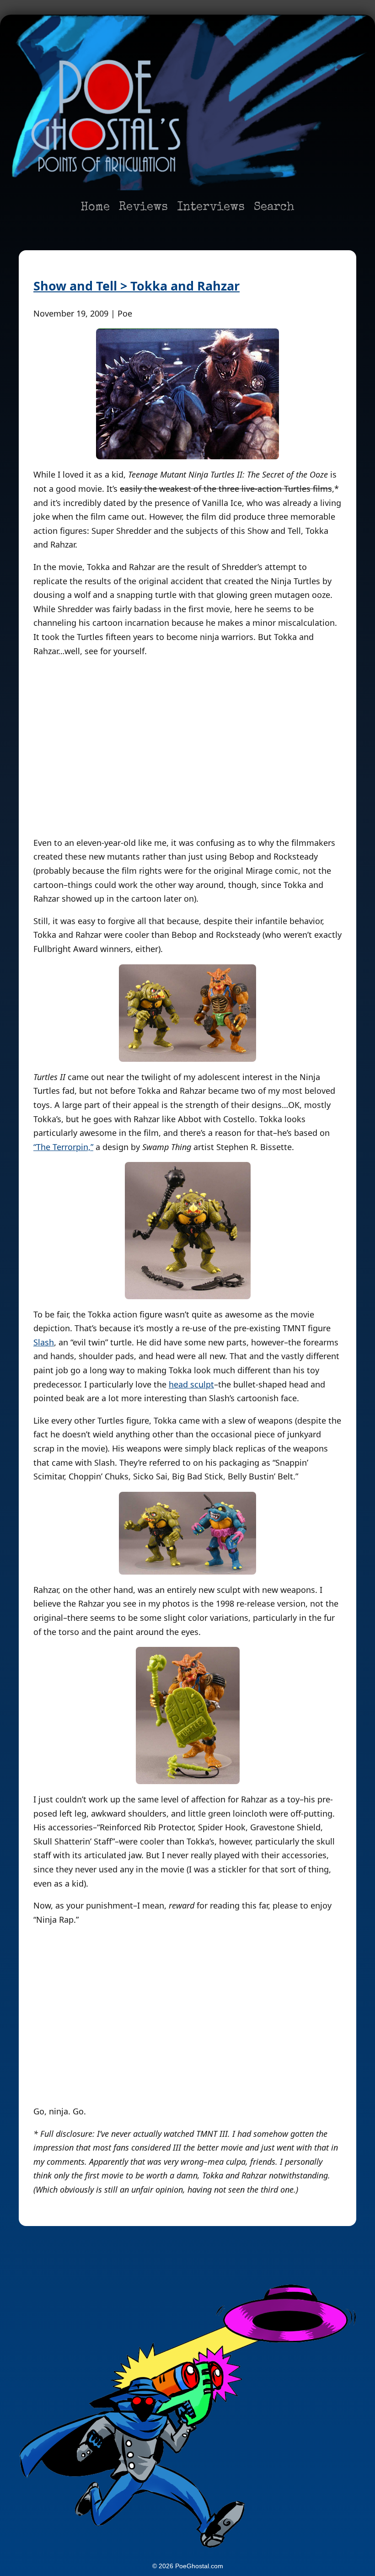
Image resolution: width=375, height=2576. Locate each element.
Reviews (143, 208)
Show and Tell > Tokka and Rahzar (137, 286)
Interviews (211, 208)
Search (274, 208)
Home (95, 208)
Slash (44, 1342)
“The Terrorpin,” (63, 1147)
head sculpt (191, 1384)
